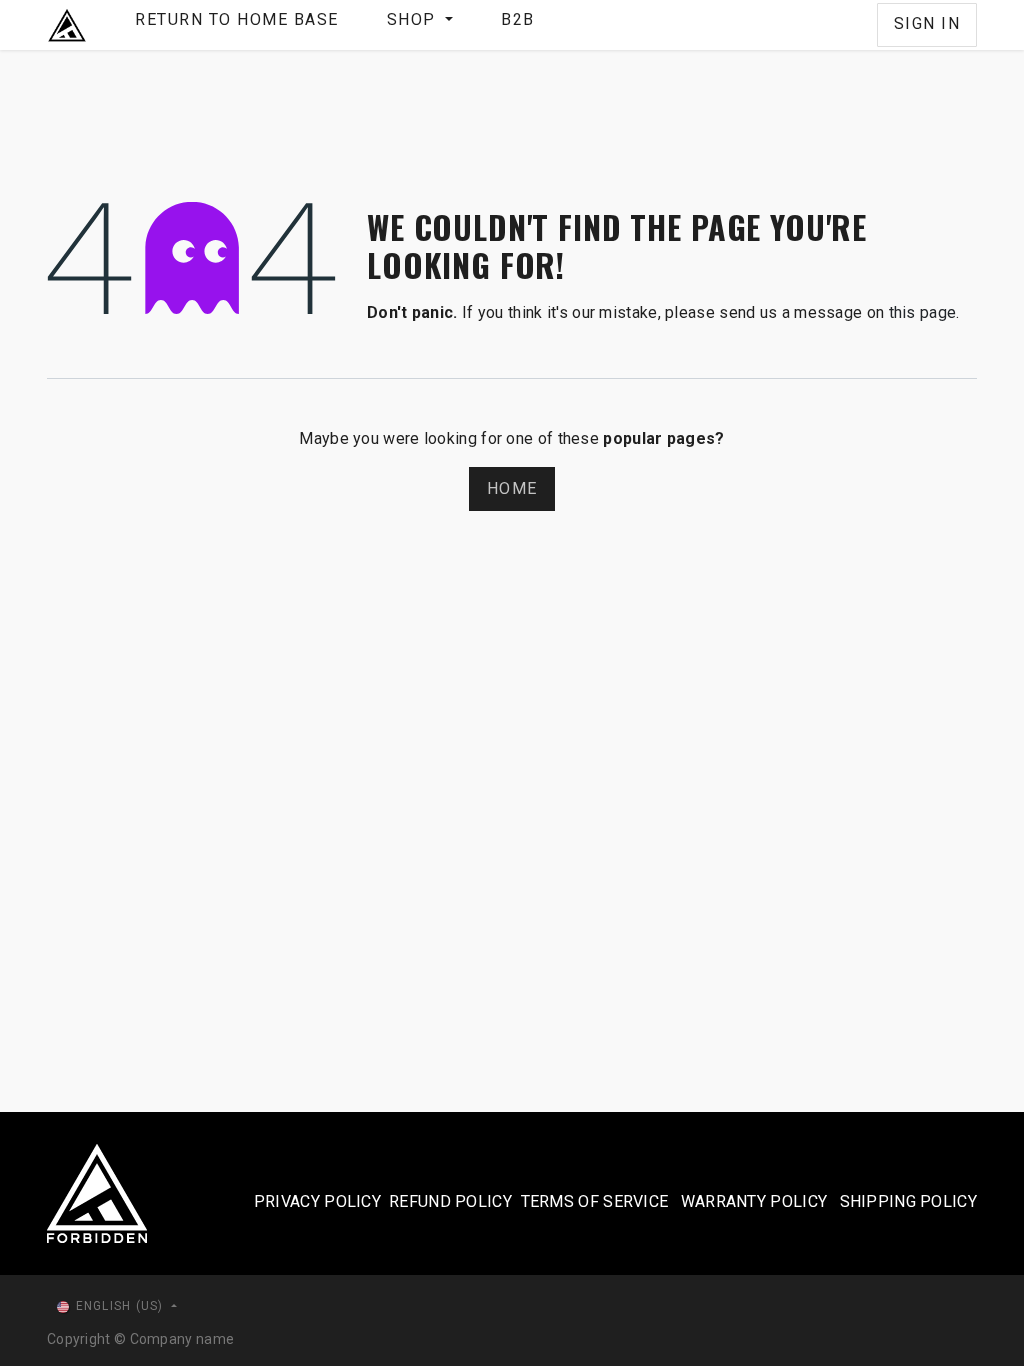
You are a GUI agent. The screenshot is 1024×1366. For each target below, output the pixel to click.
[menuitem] (237, 25)
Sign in (927, 23)
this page (923, 312)
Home (512, 488)
